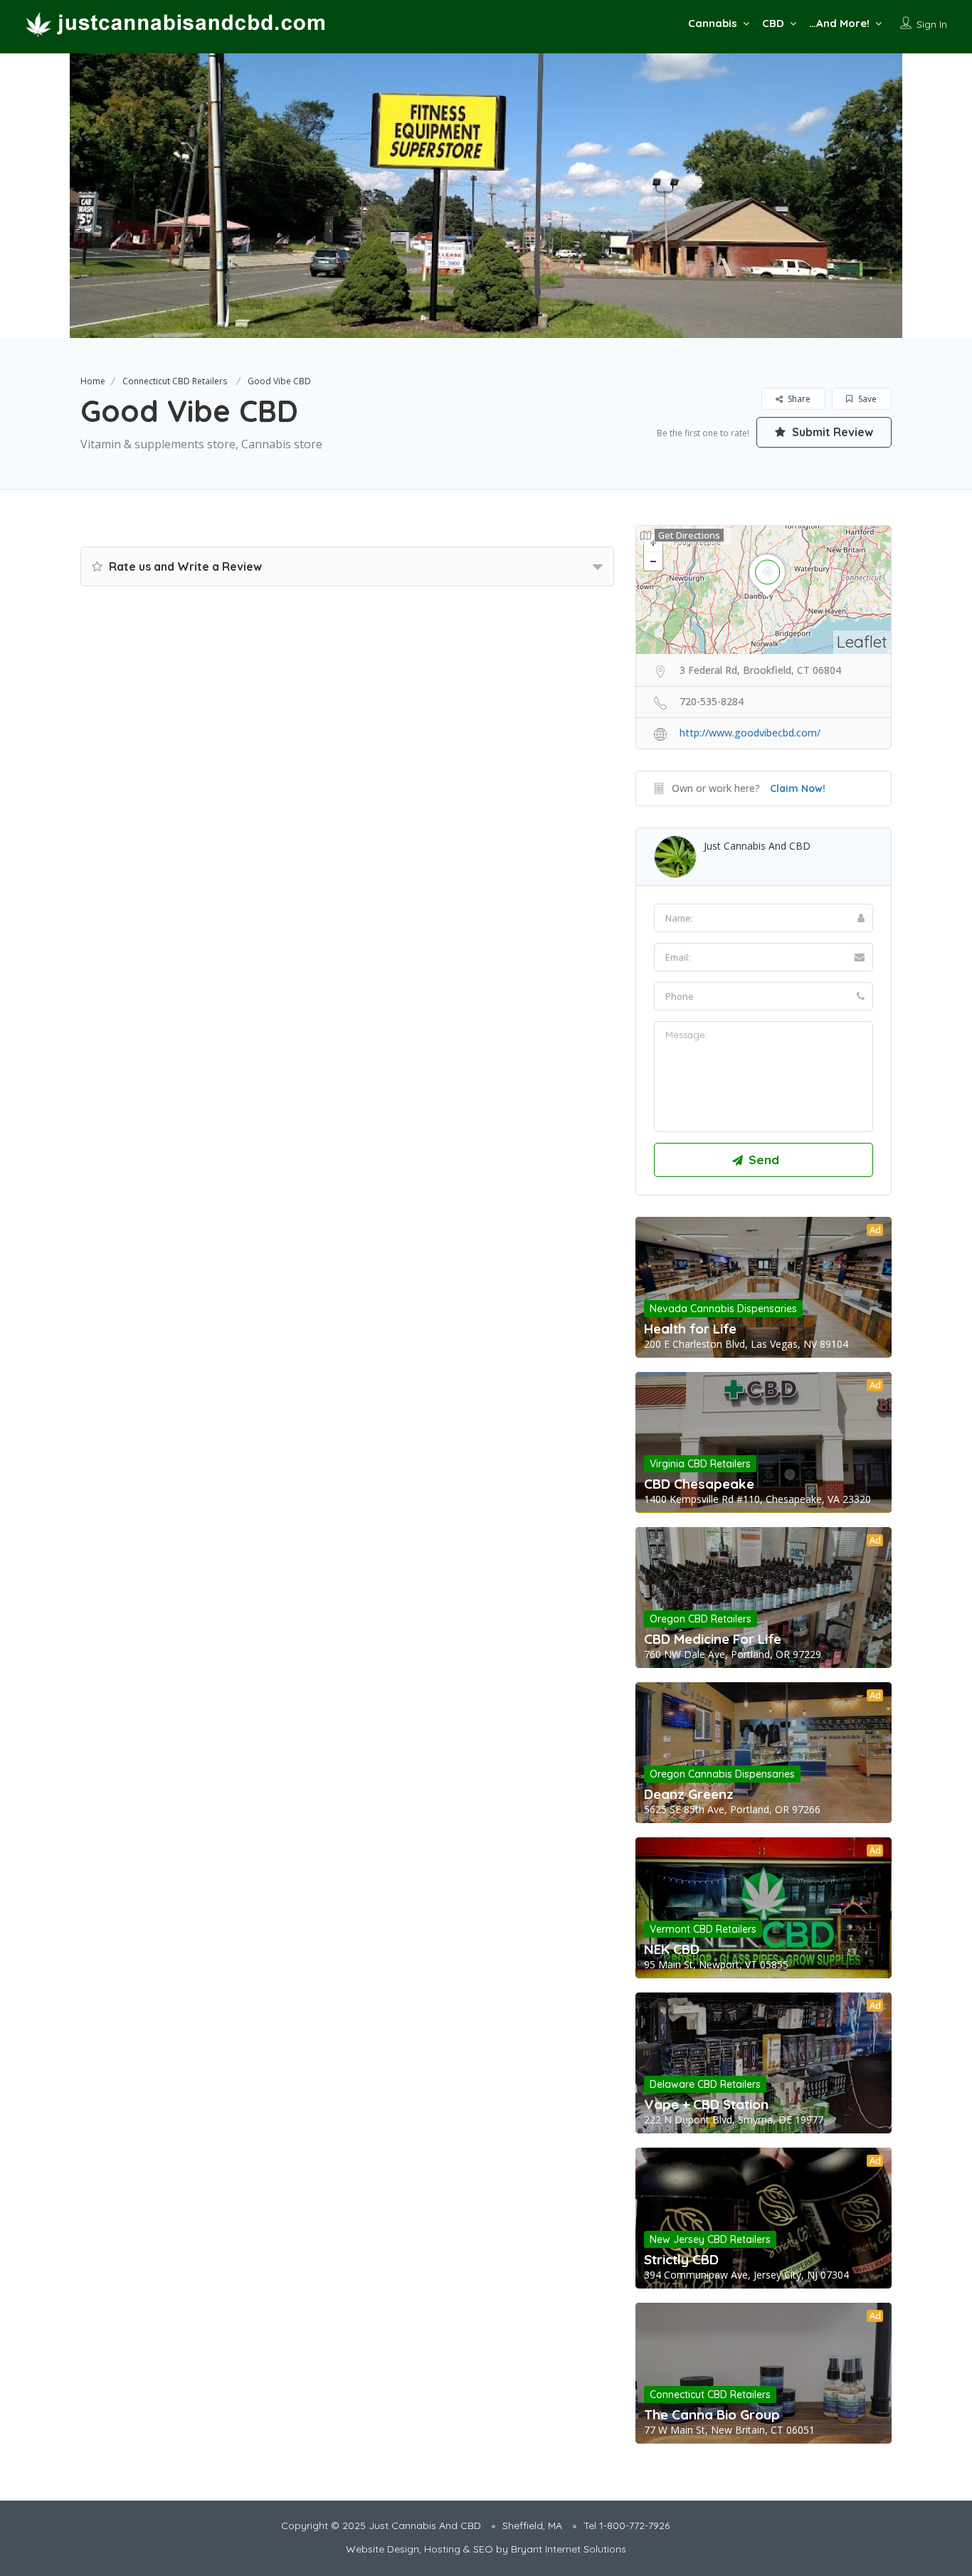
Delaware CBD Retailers (705, 2084)
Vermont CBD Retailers (703, 1929)
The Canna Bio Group (712, 2414)
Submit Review (831, 432)
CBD (773, 23)
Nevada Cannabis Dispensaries (723, 1309)
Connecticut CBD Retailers (175, 381)
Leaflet (862, 642)
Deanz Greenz (689, 1794)
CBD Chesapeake (699, 1484)
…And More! (839, 23)
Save (866, 399)
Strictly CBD (681, 2259)
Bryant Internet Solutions (569, 2549)
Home (93, 381)
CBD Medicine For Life (713, 1639)
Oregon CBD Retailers (701, 1619)
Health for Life (690, 1329)
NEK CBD (672, 1949)
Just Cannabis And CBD (757, 846)
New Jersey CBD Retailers (710, 2239)
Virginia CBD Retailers (700, 1464)
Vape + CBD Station (706, 2104)
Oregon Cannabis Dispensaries (722, 1774)
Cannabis (713, 23)
